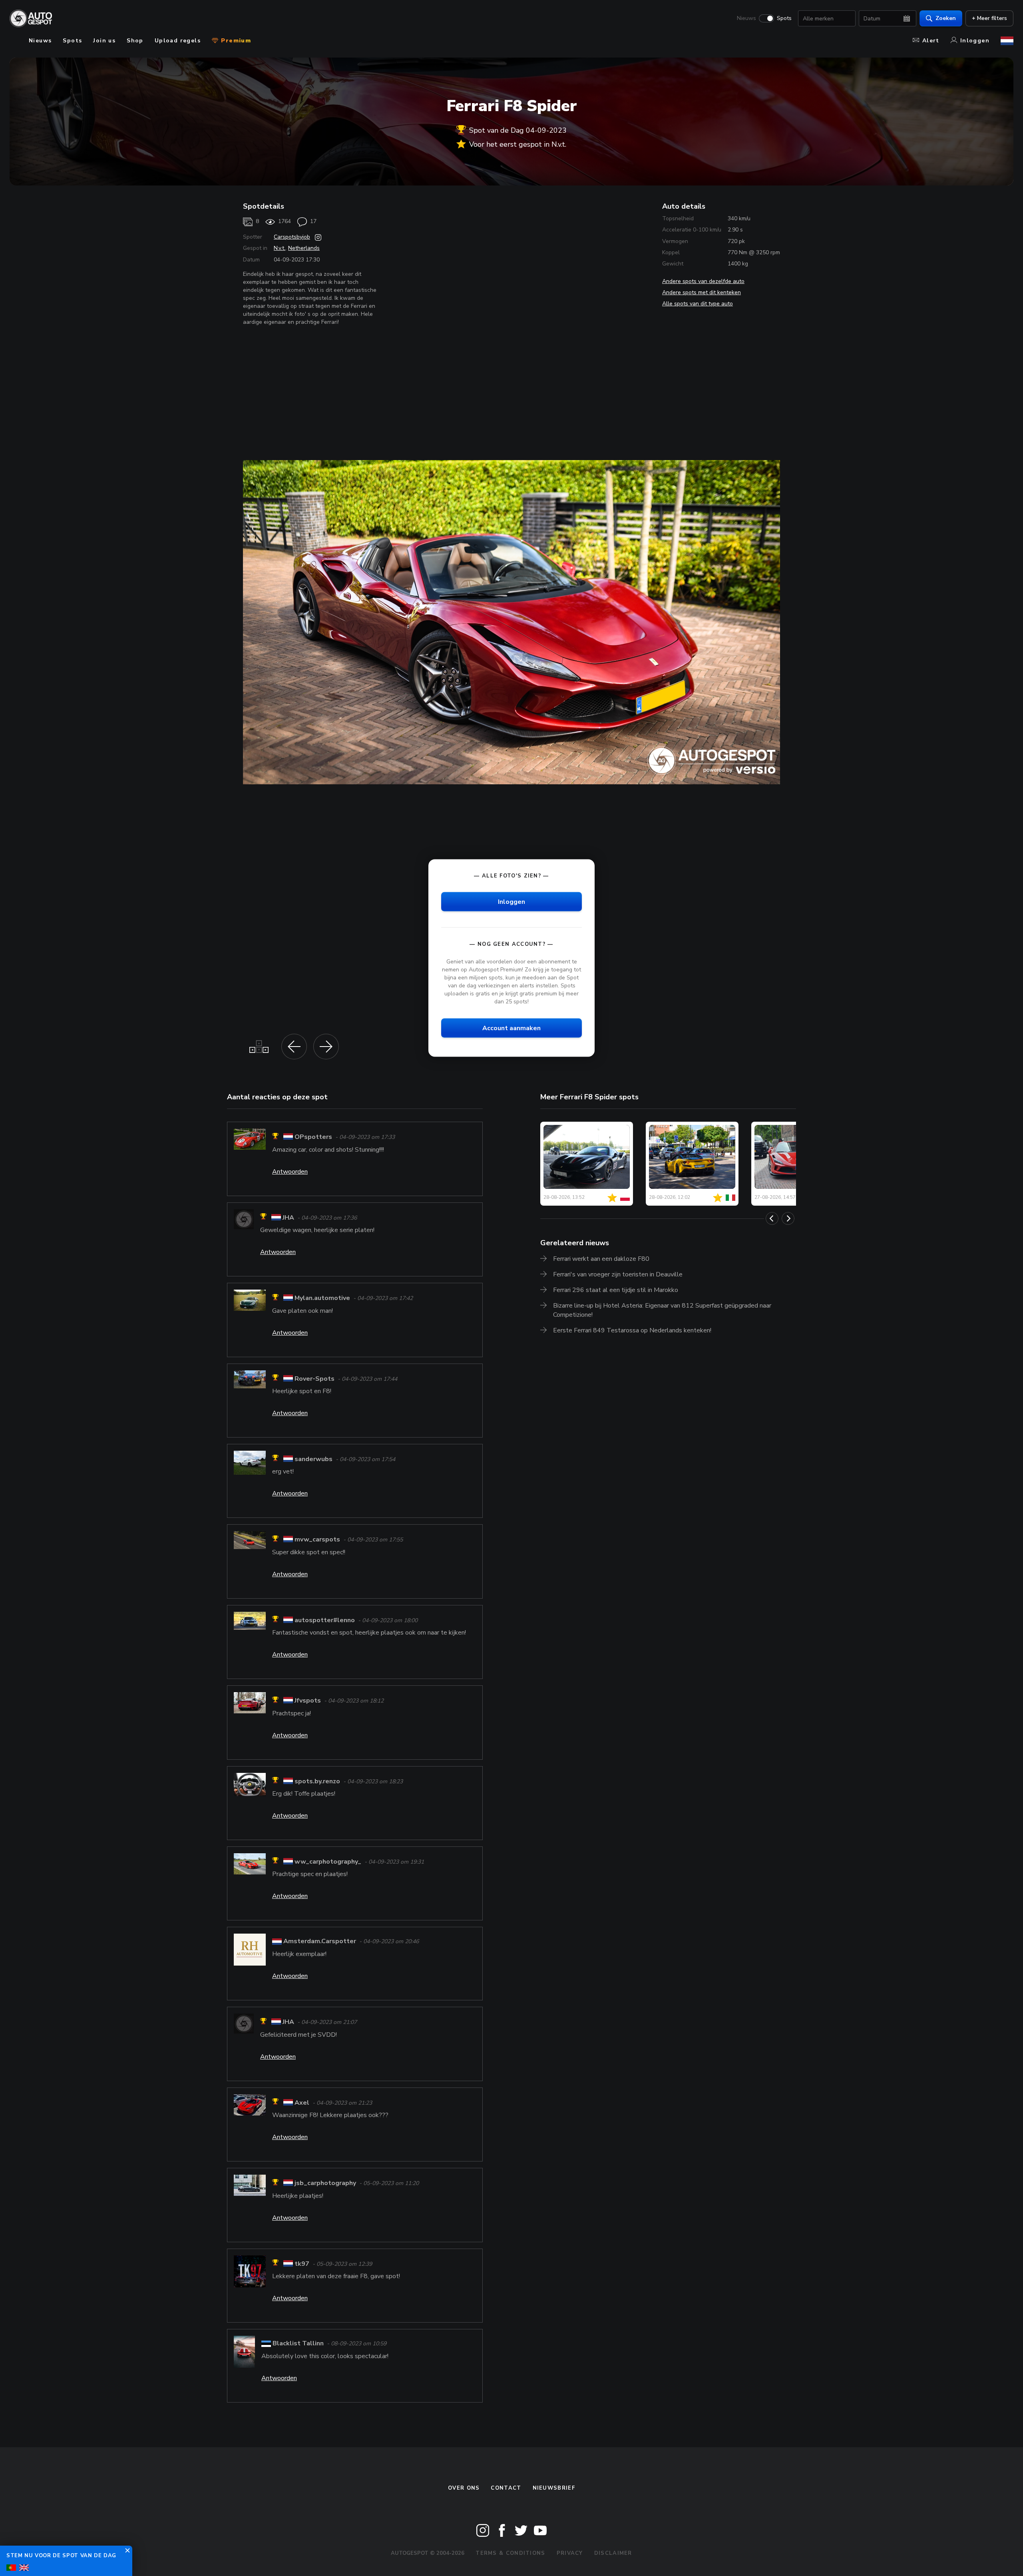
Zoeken (946, 18)
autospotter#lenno (325, 1620)
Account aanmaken (511, 1028)
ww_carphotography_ (328, 1862)
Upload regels (178, 41)
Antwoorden (290, 1172)
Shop (135, 41)
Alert (931, 41)
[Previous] (772, 1218)
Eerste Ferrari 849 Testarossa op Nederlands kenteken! (632, 1330)
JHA (288, 1218)
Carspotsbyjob (292, 237)
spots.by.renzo (317, 1781)
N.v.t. (280, 248)
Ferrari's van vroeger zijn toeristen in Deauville (618, 1274)
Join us (104, 41)
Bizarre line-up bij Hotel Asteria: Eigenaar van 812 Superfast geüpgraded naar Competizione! (662, 1310)
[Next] (788, 1218)
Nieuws (746, 18)
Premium (235, 41)
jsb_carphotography (325, 2183)
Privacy (570, 2553)
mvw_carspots (317, 1540)
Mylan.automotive (322, 1298)
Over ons (464, 2488)
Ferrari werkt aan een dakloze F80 (601, 1259)
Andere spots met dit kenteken (702, 292)
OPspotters (313, 1137)
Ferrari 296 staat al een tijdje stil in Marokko (616, 1290)
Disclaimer (613, 2553)
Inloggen (975, 41)
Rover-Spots (314, 1379)
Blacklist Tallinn (298, 2343)
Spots (784, 18)
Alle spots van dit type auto (698, 304)
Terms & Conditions (510, 2553)
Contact (506, 2488)
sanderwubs (313, 1459)
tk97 (302, 2264)
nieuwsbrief (554, 2488)
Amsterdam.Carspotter (320, 1941)
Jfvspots (308, 1701)
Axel (302, 2103)
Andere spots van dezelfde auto (703, 281)
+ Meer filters (989, 18)
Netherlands (304, 248)
